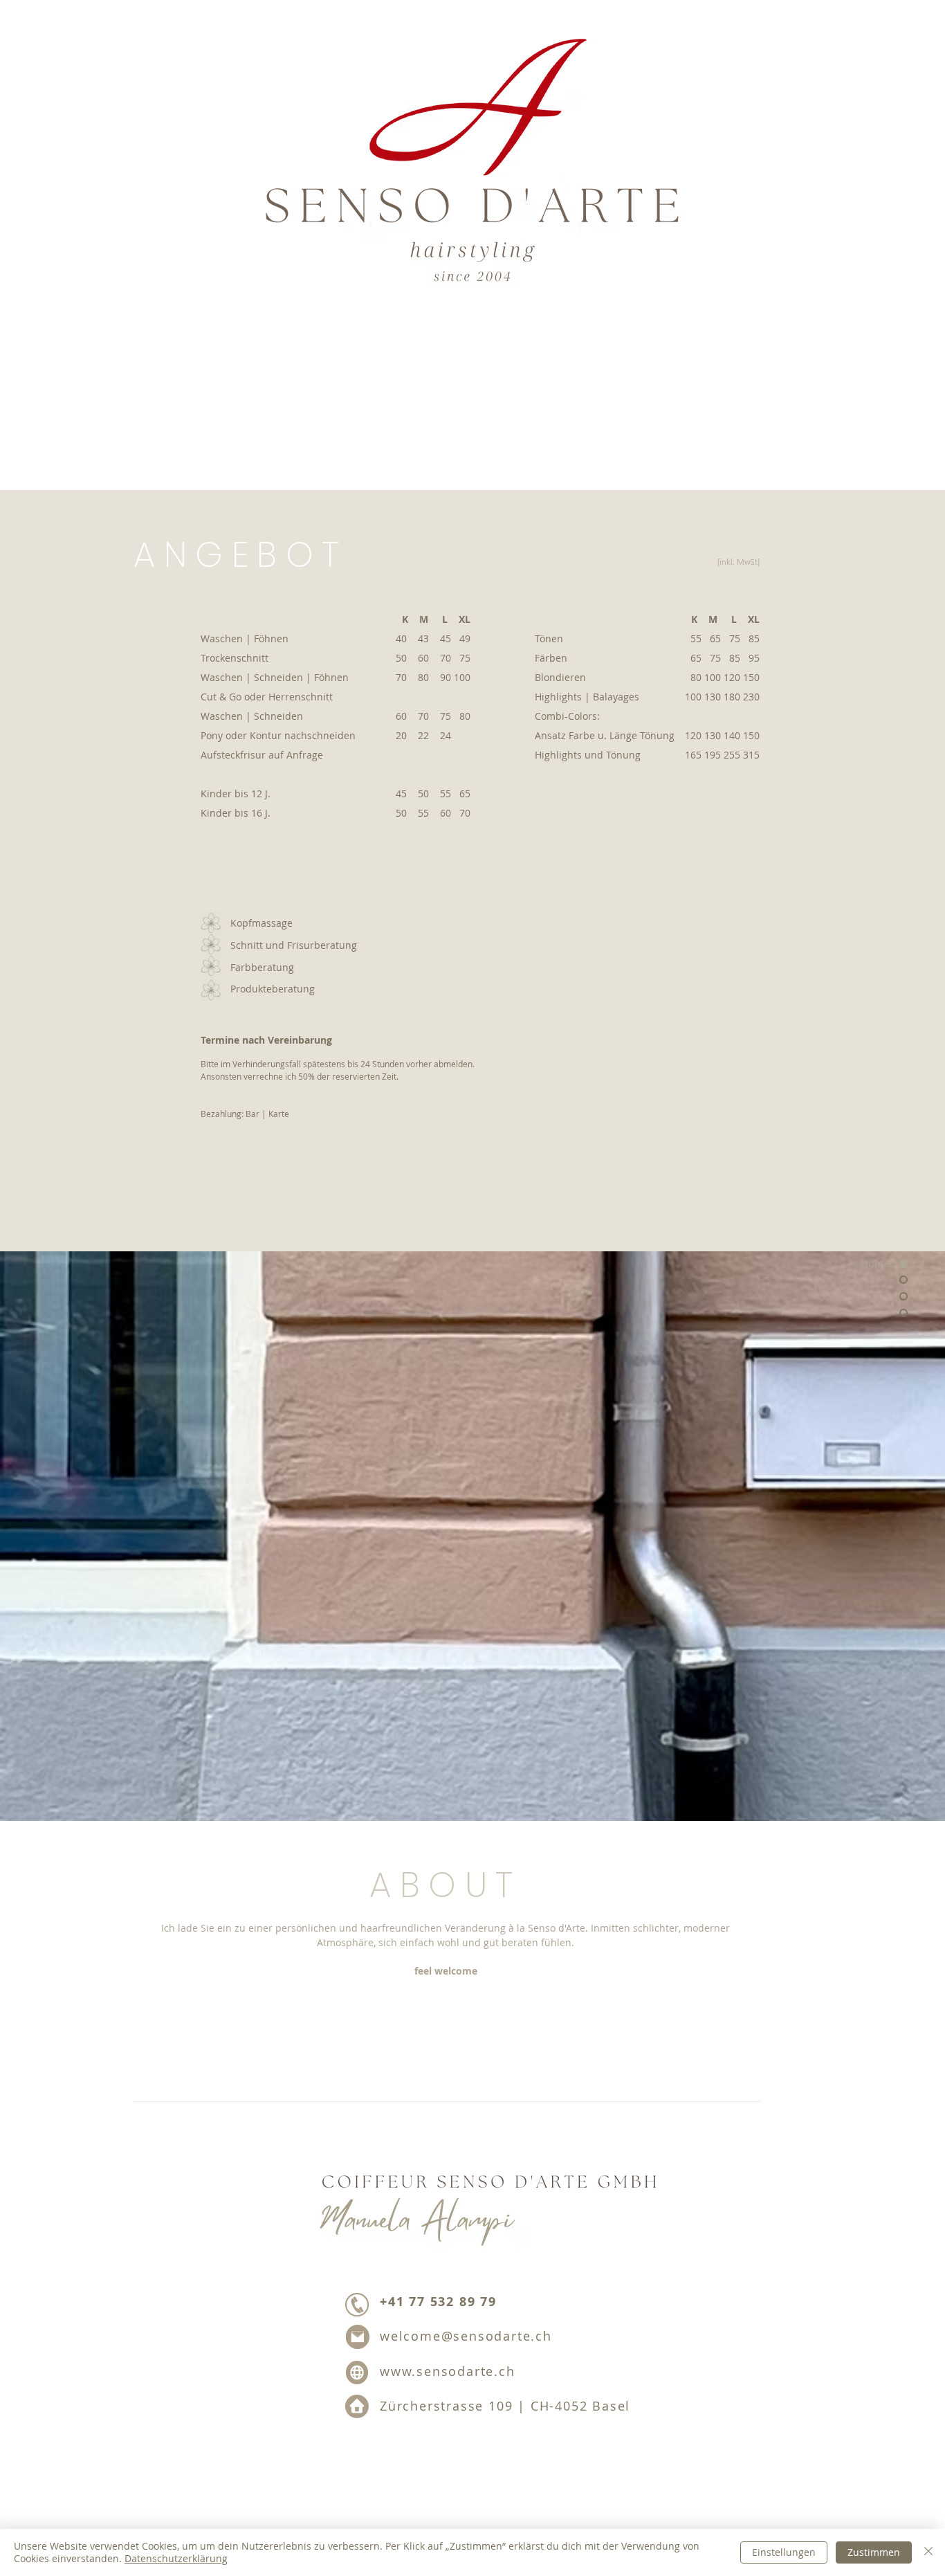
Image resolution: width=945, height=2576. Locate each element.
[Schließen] (928, 2552)
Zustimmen (874, 2552)
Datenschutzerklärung (176, 2558)
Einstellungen (784, 2552)
